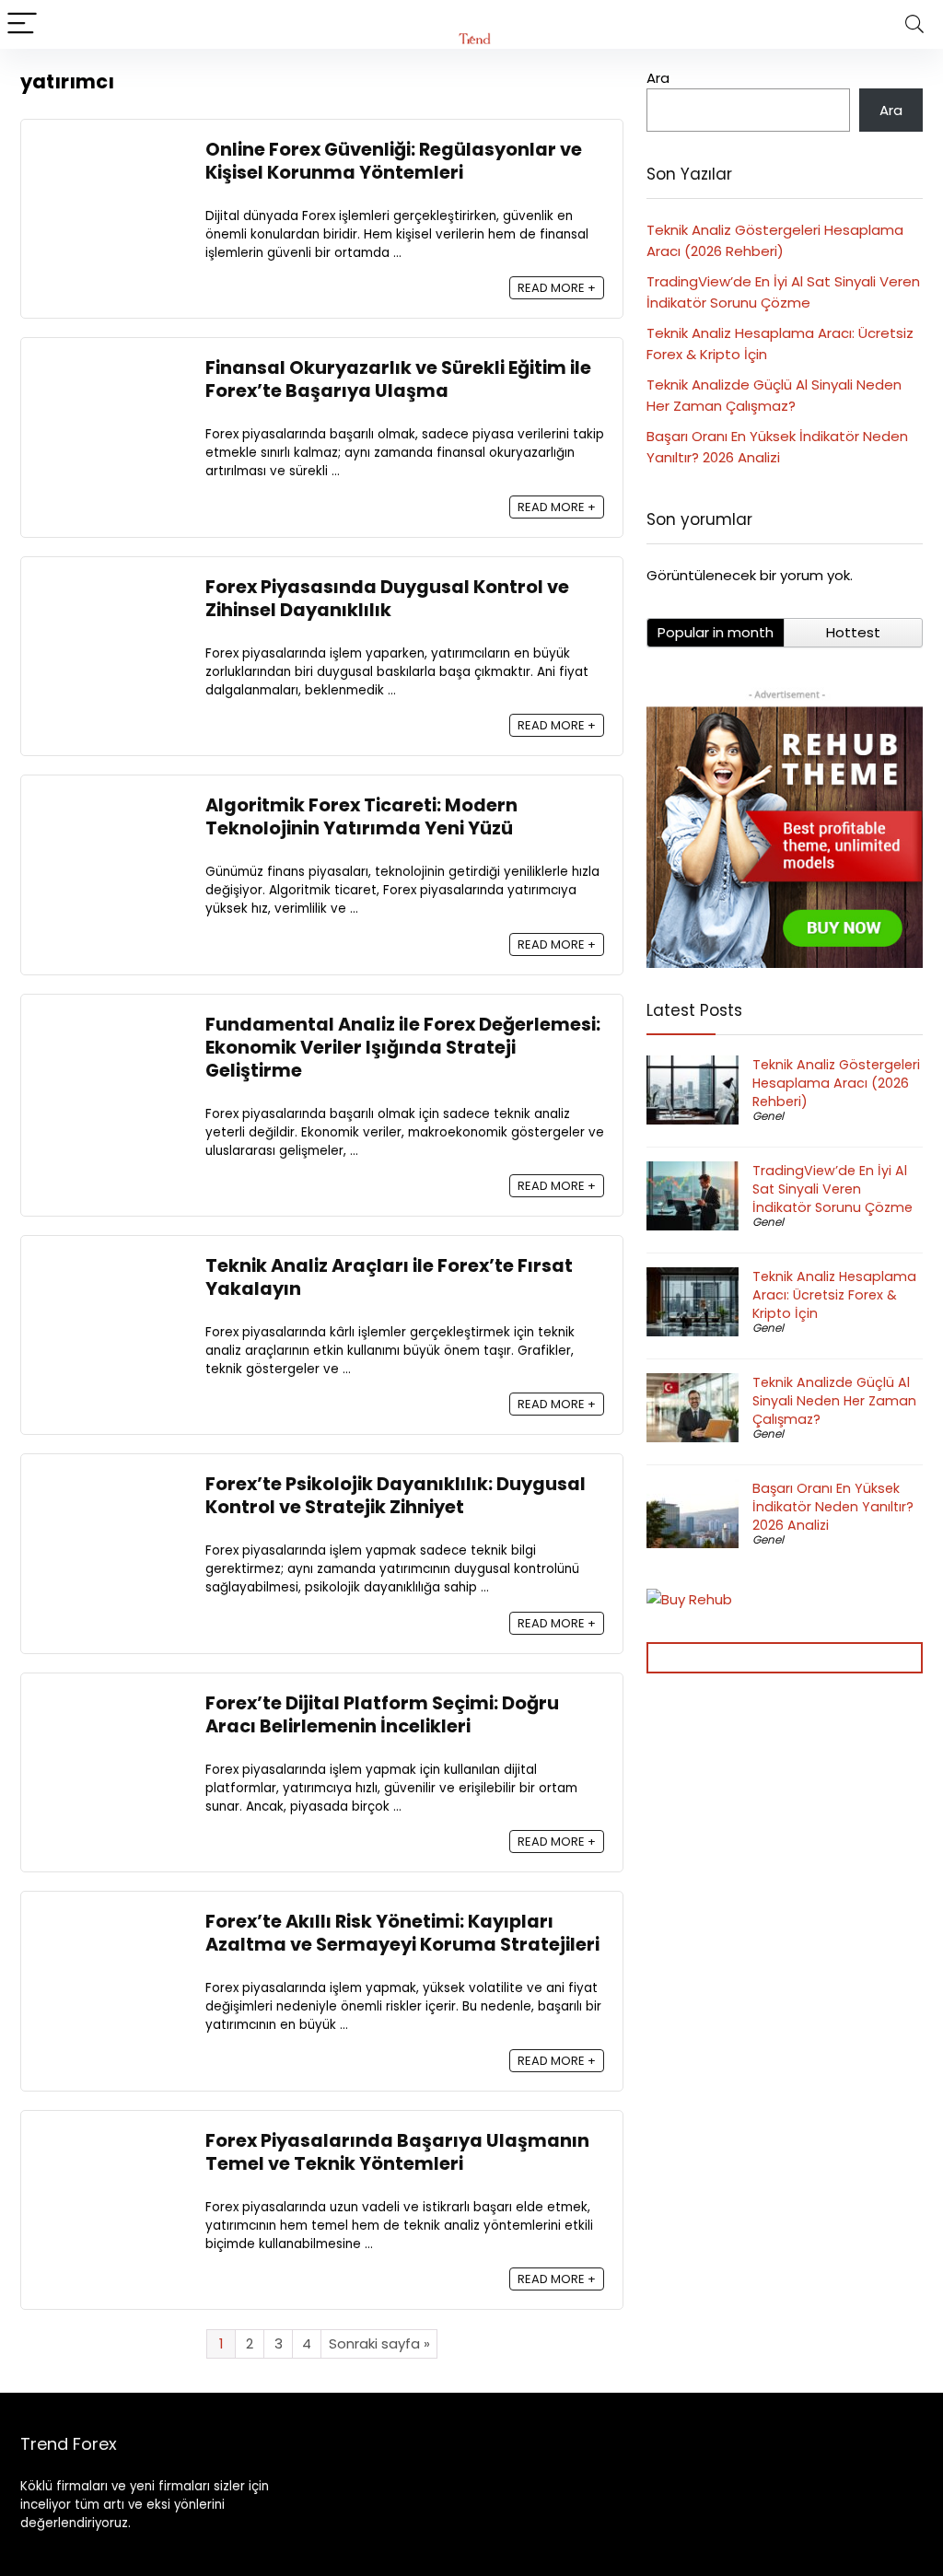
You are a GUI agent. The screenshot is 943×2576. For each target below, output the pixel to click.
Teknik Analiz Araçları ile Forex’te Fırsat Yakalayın (389, 1277)
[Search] (914, 24)
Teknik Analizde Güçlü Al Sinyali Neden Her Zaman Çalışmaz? (834, 1401)
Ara (658, 78)
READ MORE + (557, 288)
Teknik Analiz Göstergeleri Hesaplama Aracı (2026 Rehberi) (836, 1083)
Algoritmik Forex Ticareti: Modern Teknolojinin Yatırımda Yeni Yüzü (361, 817)
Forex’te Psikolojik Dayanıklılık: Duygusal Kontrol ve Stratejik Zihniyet (396, 1496)
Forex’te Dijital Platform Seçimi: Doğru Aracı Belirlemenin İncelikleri (382, 1715)
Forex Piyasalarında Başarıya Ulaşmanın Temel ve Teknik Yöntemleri (397, 2152)
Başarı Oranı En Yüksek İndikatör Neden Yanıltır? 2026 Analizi (833, 1507)
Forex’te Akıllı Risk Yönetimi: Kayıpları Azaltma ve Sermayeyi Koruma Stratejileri (404, 1933)
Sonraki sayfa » (379, 2343)
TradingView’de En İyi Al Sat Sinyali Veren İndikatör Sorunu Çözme (832, 1189)
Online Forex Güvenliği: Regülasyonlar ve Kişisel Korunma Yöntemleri (394, 161)
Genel (768, 1116)
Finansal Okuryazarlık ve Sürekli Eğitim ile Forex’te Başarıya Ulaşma (398, 379)
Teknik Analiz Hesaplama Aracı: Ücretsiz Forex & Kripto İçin (834, 1295)
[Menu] (22, 24)
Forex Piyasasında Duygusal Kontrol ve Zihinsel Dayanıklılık (387, 599)
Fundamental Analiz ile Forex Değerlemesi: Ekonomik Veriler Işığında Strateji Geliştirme (403, 1048)
